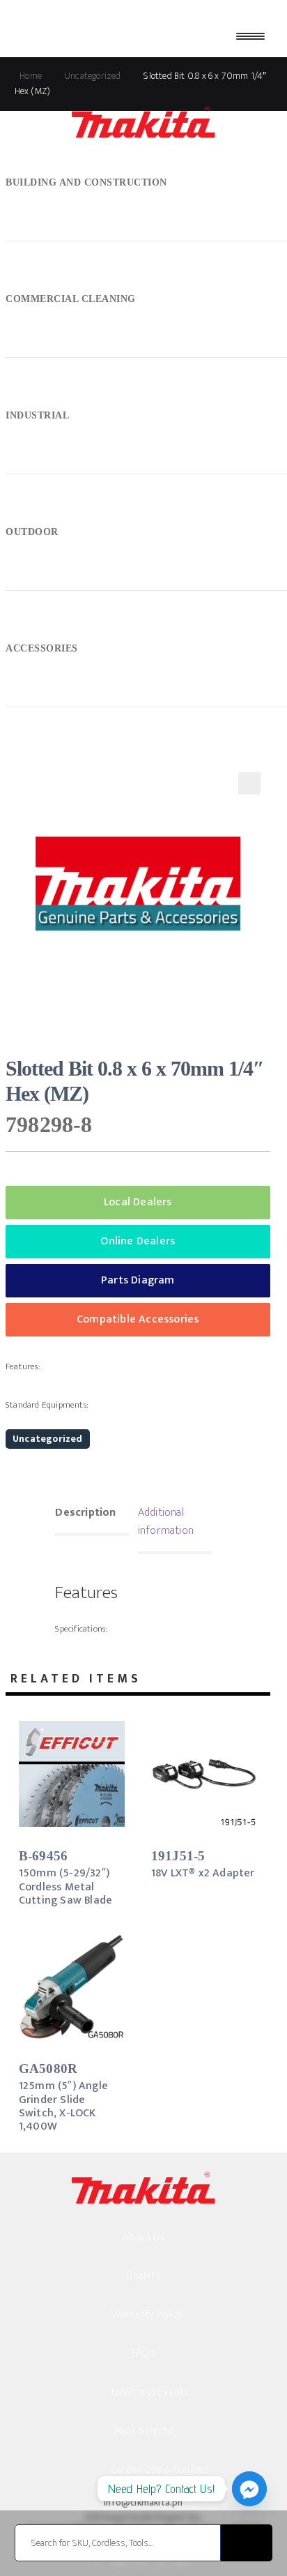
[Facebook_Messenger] (249, 2489)
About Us (143, 2237)
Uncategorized (48, 1439)
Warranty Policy (147, 2315)
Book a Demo (143, 2431)
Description (85, 1513)
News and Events (150, 2392)
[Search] (247, 2543)
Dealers (143, 2276)
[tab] (92, 1514)
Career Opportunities (161, 2470)
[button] (249, 783)
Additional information (166, 1522)
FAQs (143, 2353)
